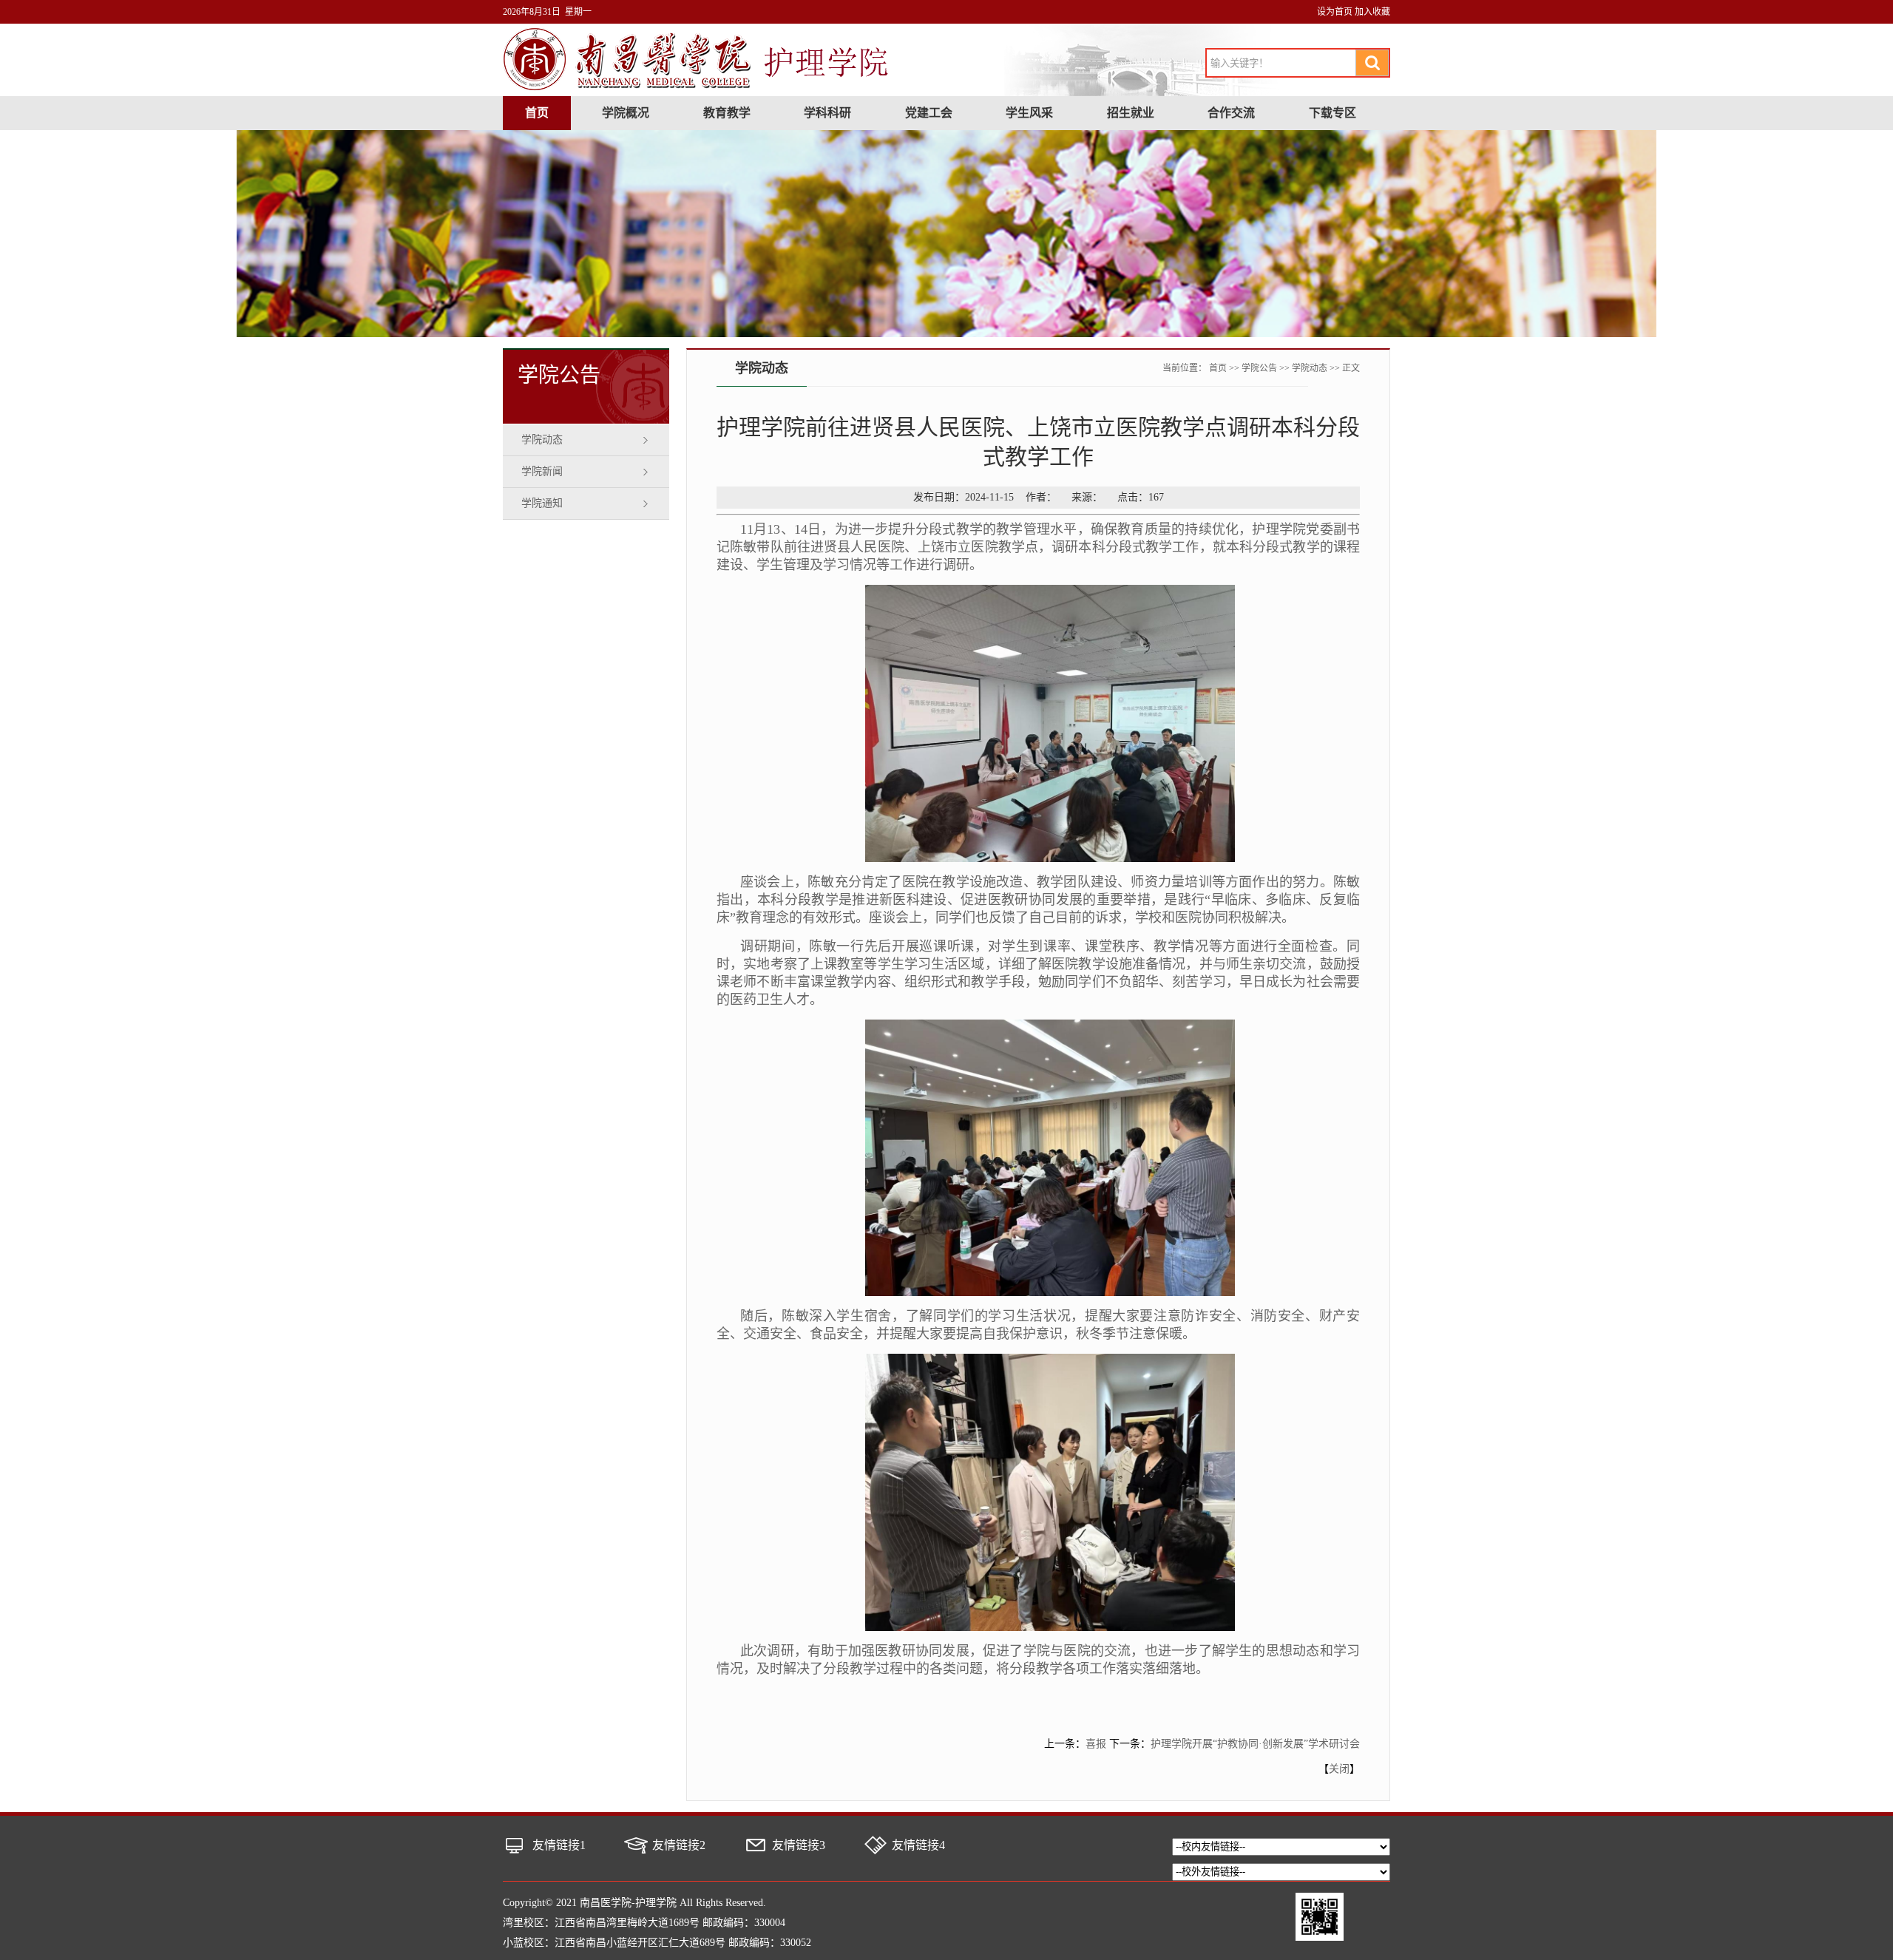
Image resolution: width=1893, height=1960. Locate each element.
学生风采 (1029, 113)
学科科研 (827, 113)
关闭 (1339, 1769)
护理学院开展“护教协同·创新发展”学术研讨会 (1255, 1744)
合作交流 (1231, 113)
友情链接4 (918, 1845)
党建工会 (929, 113)
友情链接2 (679, 1845)
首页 (537, 113)
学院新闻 (542, 471)
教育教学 (727, 113)
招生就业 (1131, 113)
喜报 (1096, 1744)
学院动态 (542, 440)
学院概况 (626, 113)
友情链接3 (799, 1845)
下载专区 (1332, 113)
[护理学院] (697, 88)
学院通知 (542, 503)
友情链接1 (559, 1845)
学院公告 (1259, 368)
